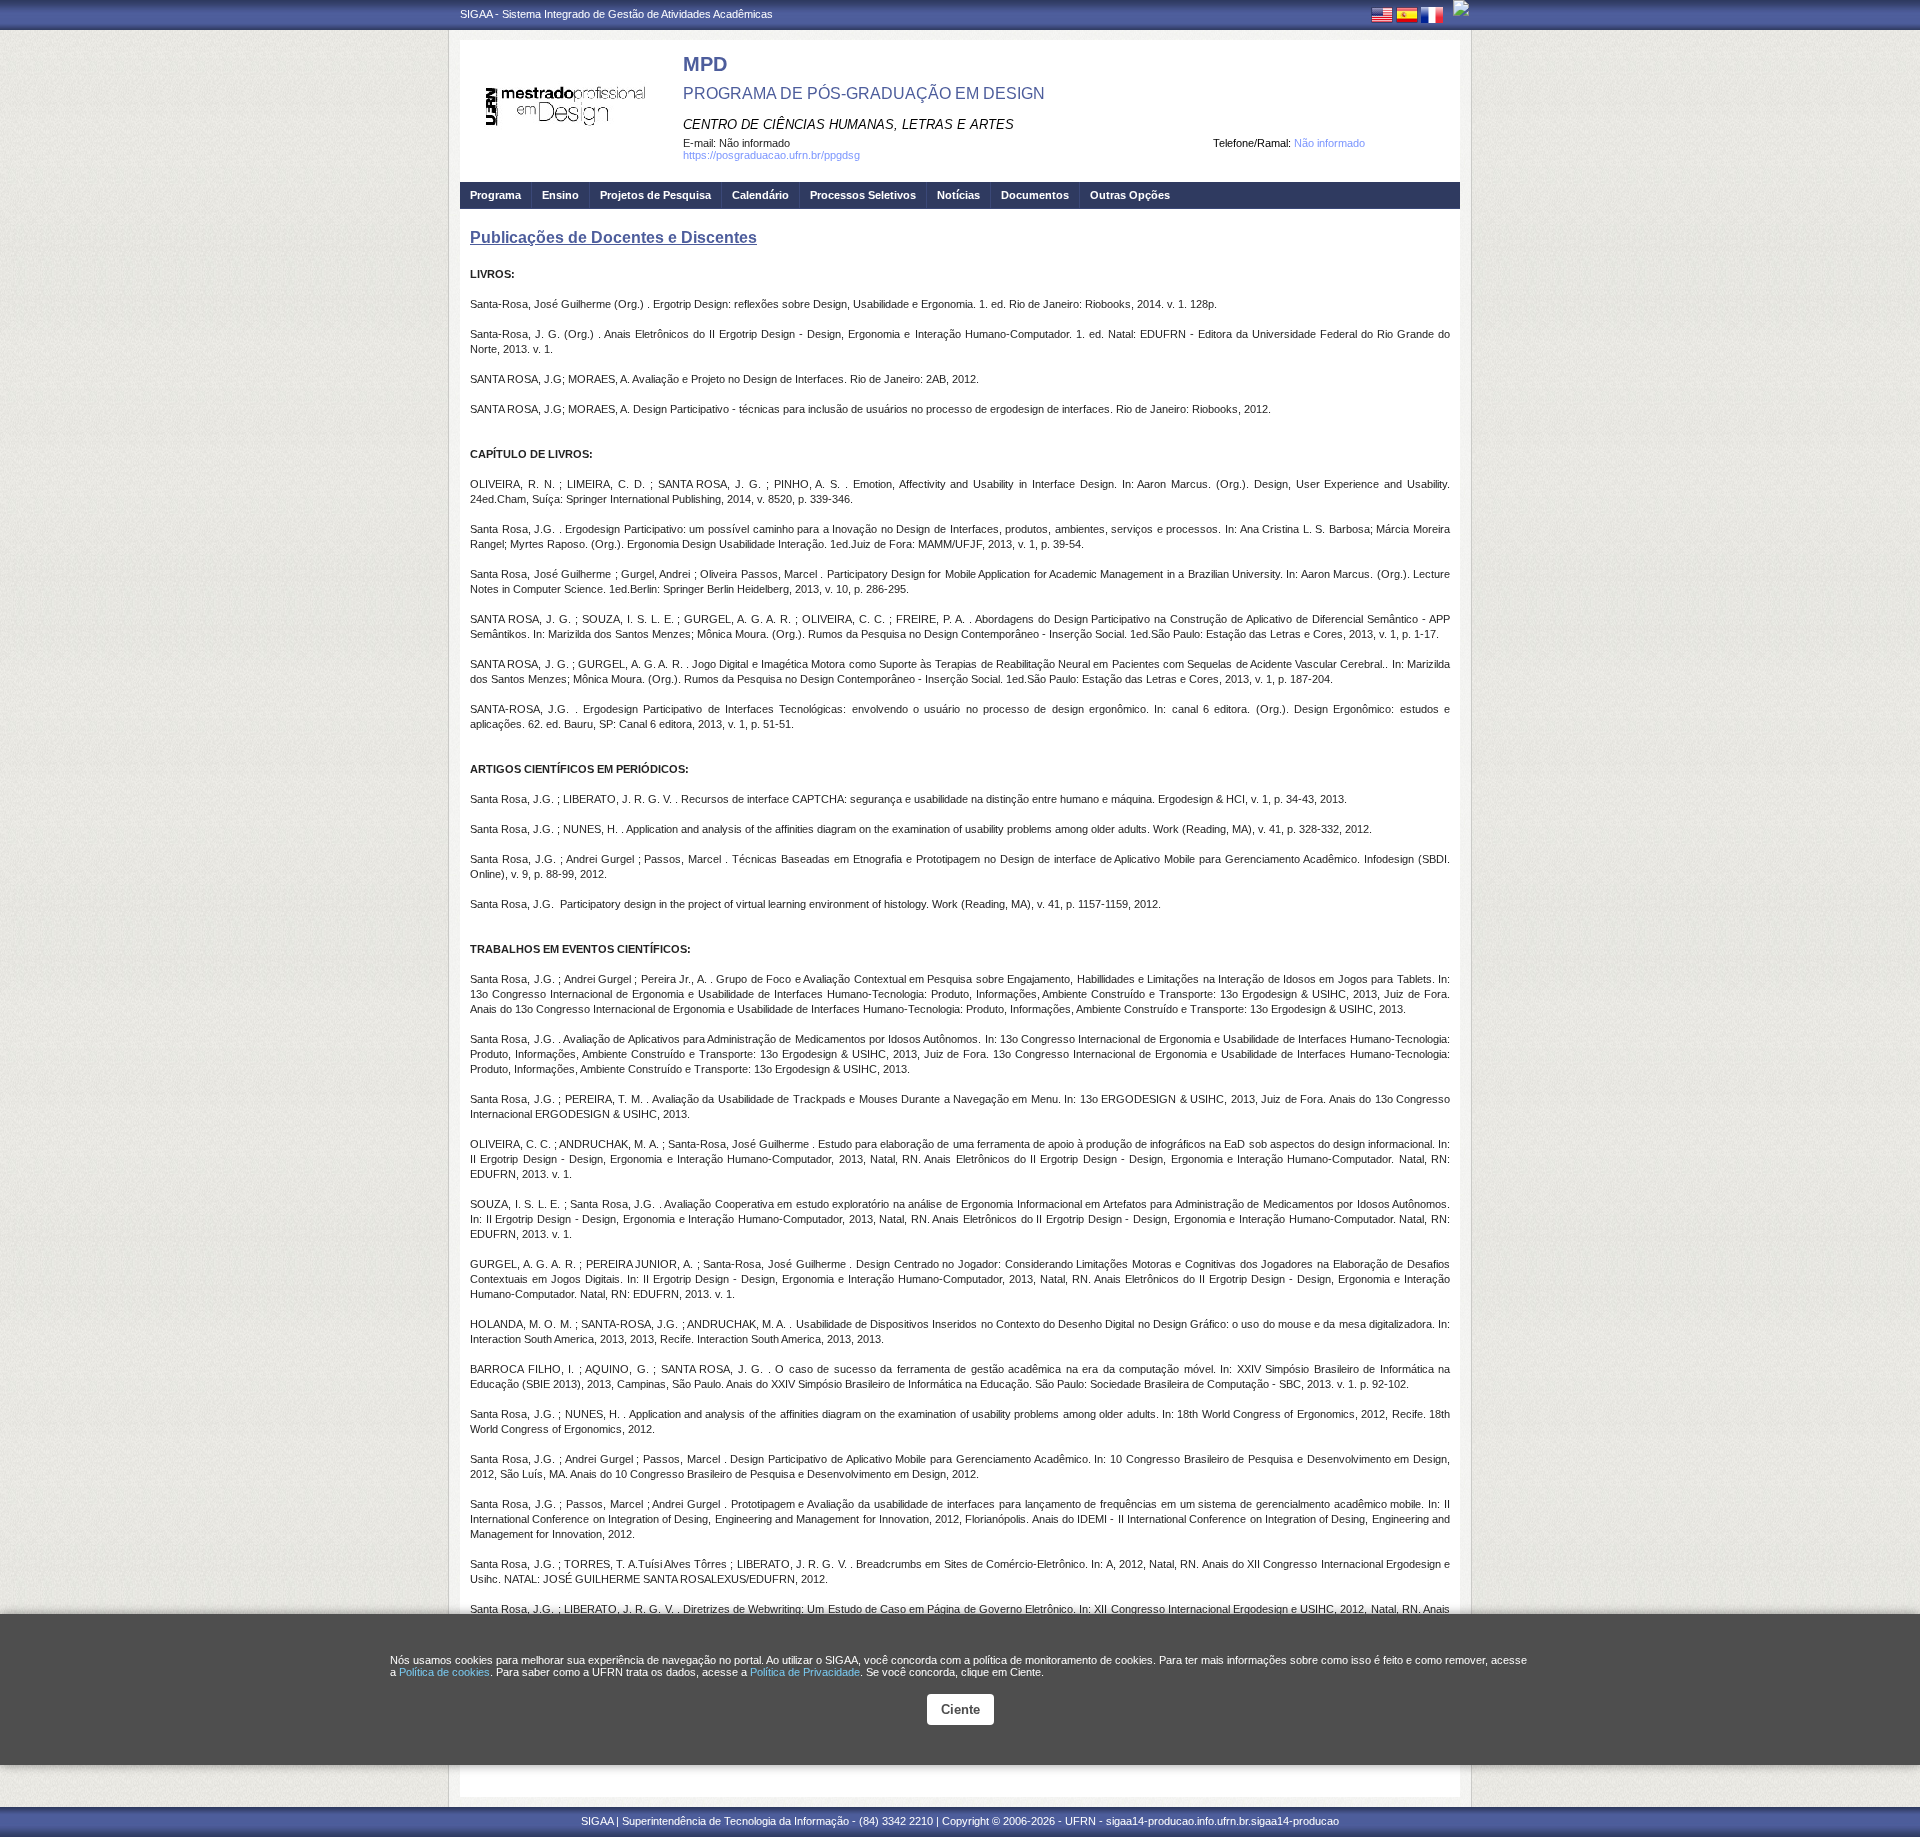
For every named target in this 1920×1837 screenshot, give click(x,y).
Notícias (958, 195)
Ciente (960, 1709)
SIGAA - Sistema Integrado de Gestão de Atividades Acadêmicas (616, 14)
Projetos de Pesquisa (655, 195)
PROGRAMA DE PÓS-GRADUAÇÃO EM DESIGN (864, 93)
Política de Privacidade (805, 1672)
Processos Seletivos (863, 195)
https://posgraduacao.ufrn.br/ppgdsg (771, 155)
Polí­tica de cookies (444, 1672)
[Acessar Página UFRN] (1461, 8)
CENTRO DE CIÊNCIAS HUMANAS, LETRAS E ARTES (848, 124)
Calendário (760, 195)
